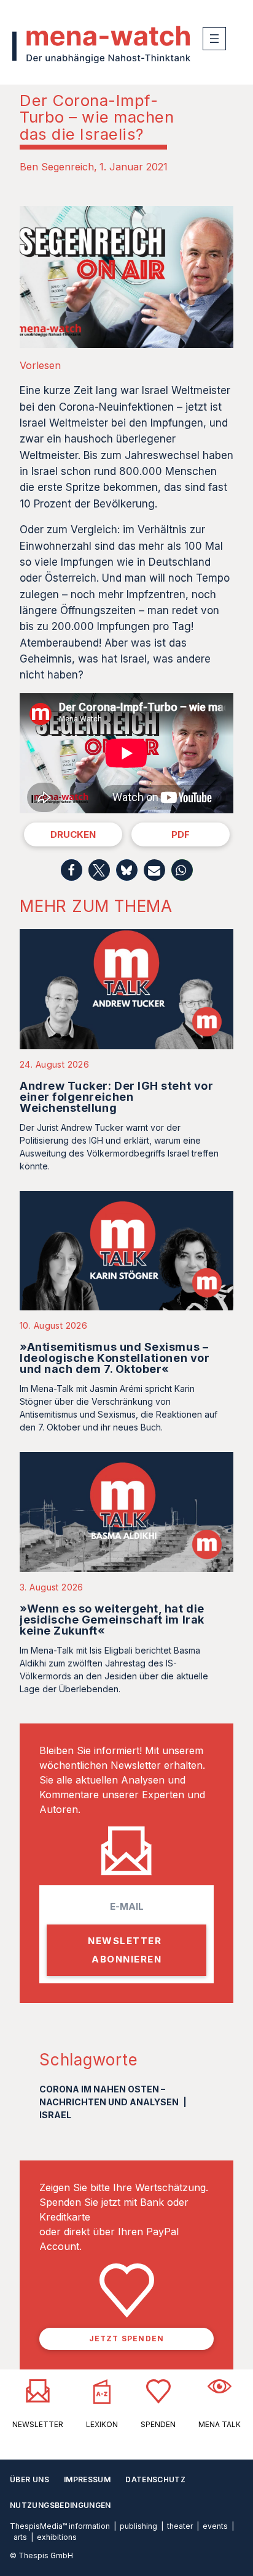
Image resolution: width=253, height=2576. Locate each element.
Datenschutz (155, 2479)
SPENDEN (158, 2424)
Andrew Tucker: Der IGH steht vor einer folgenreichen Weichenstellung (116, 1097)
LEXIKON (102, 2424)
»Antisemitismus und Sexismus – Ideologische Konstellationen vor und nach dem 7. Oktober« (115, 1358)
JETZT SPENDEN (127, 2339)
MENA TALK (220, 2424)
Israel (55, 2115)
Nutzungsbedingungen (60, 2505)
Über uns (29, 2479)
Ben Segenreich (57, 167)
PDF (181, 834)
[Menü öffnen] (214, 39)
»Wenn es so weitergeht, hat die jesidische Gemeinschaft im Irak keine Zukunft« (112, 1620)
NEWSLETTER (38, 2424)
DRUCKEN (73, 834)
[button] (72, 870)
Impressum (87, 2479)
